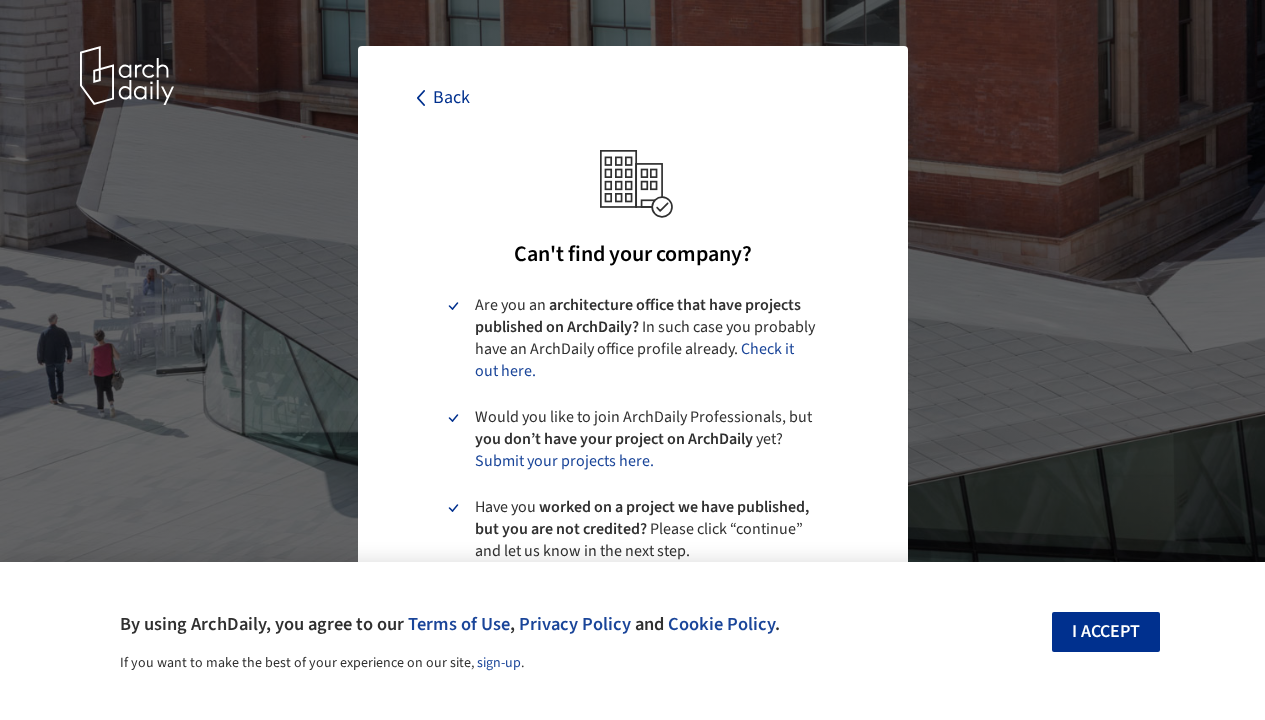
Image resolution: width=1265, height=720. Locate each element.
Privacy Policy (575, 624)
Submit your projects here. (564, 461)
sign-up (499, 663)
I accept (1106, 631)
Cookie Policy (721, 624)
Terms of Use (459, 624)
